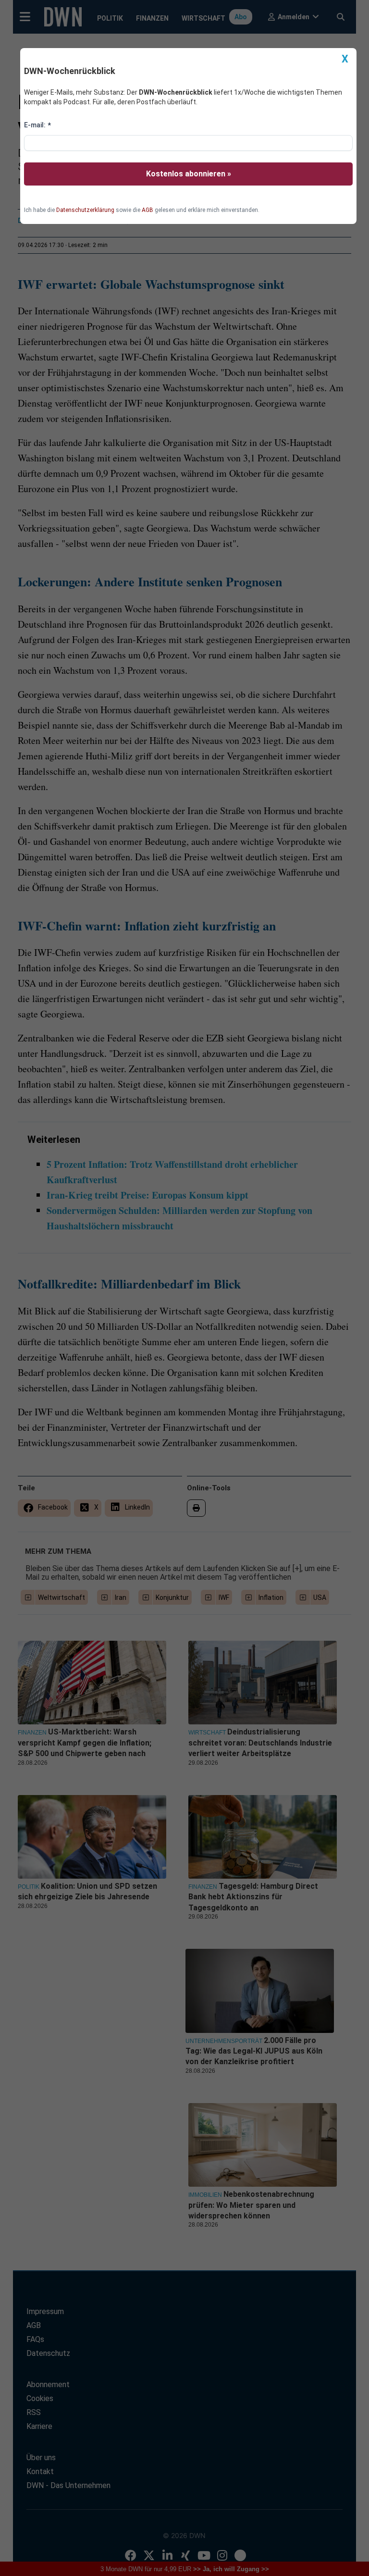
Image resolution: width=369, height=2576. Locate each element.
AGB (148, 210)
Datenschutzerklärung (85, 210)
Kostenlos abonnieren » (189, 174)
